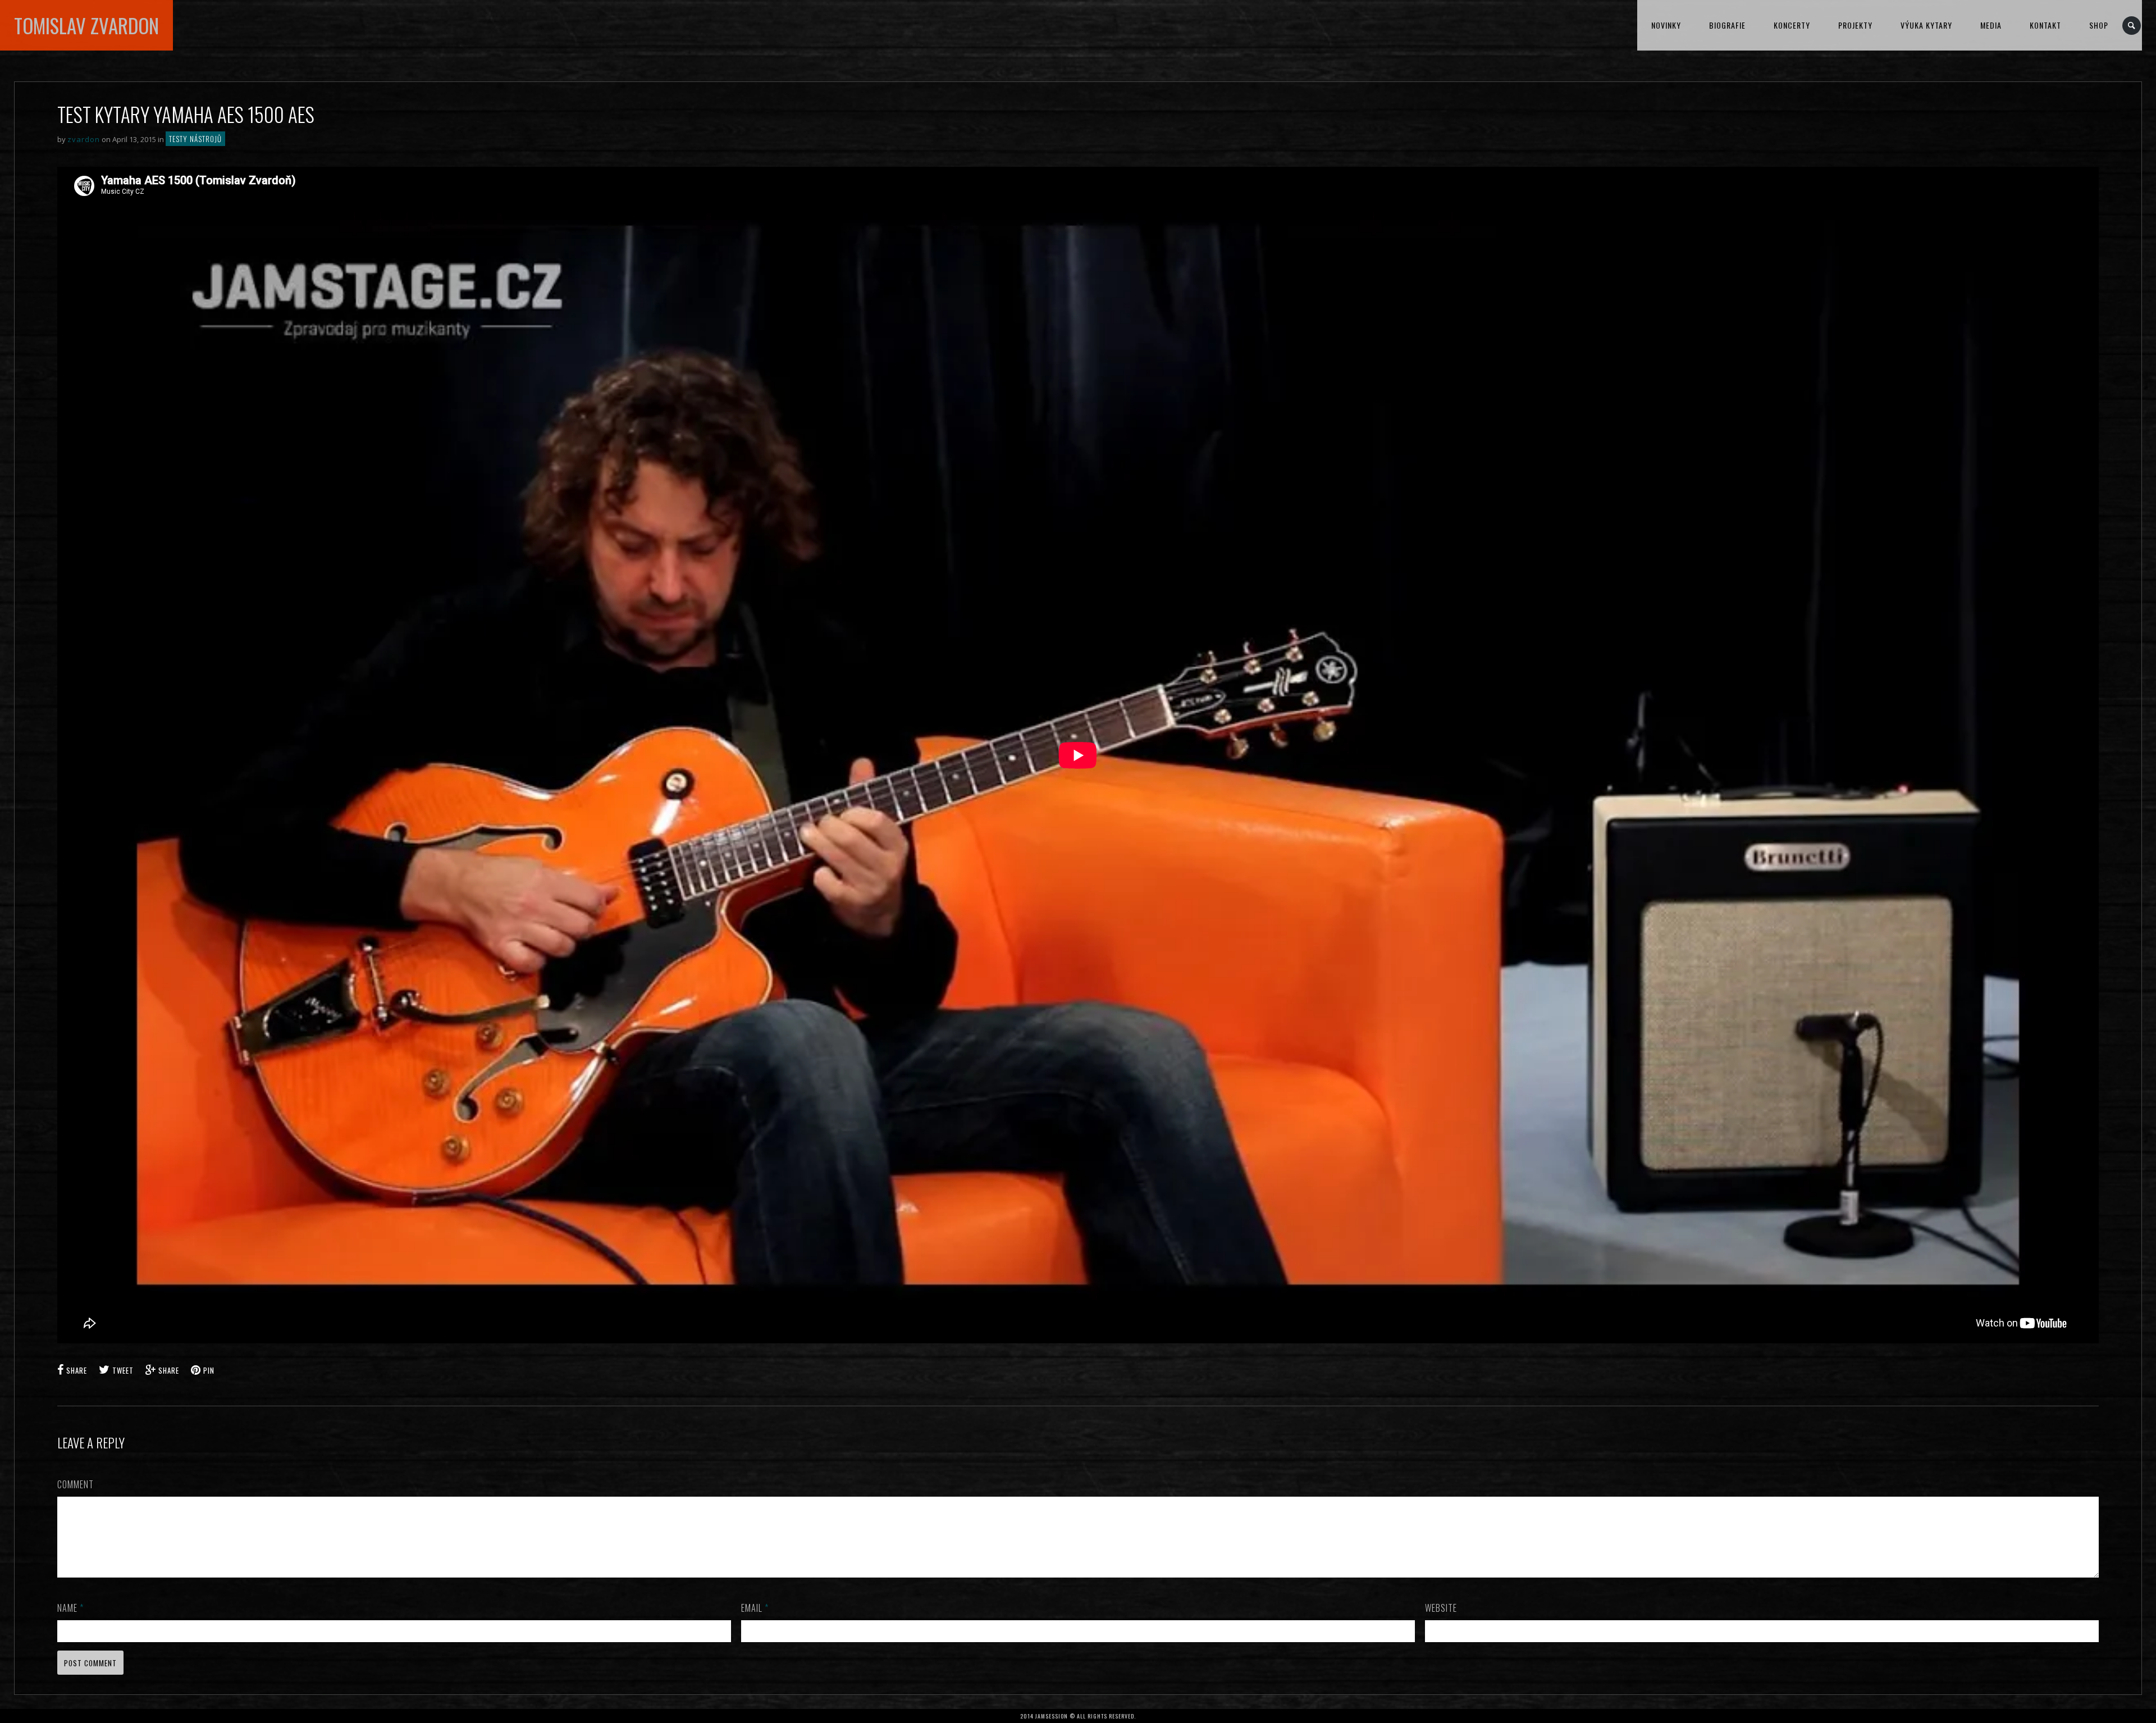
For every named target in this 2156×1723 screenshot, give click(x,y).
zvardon (84, 139)
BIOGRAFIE (1727, 25)
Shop (2099, 25)
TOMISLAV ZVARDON (86, 25)
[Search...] (2132, 26)
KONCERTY (1792, 25)
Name (70, 1608)
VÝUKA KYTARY (1926, 25)
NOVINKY (1666, 25)
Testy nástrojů (195, 139)
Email (755, 1608)
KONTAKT (2045, 25)
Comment (76, 1484)
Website (1441, 1608)
